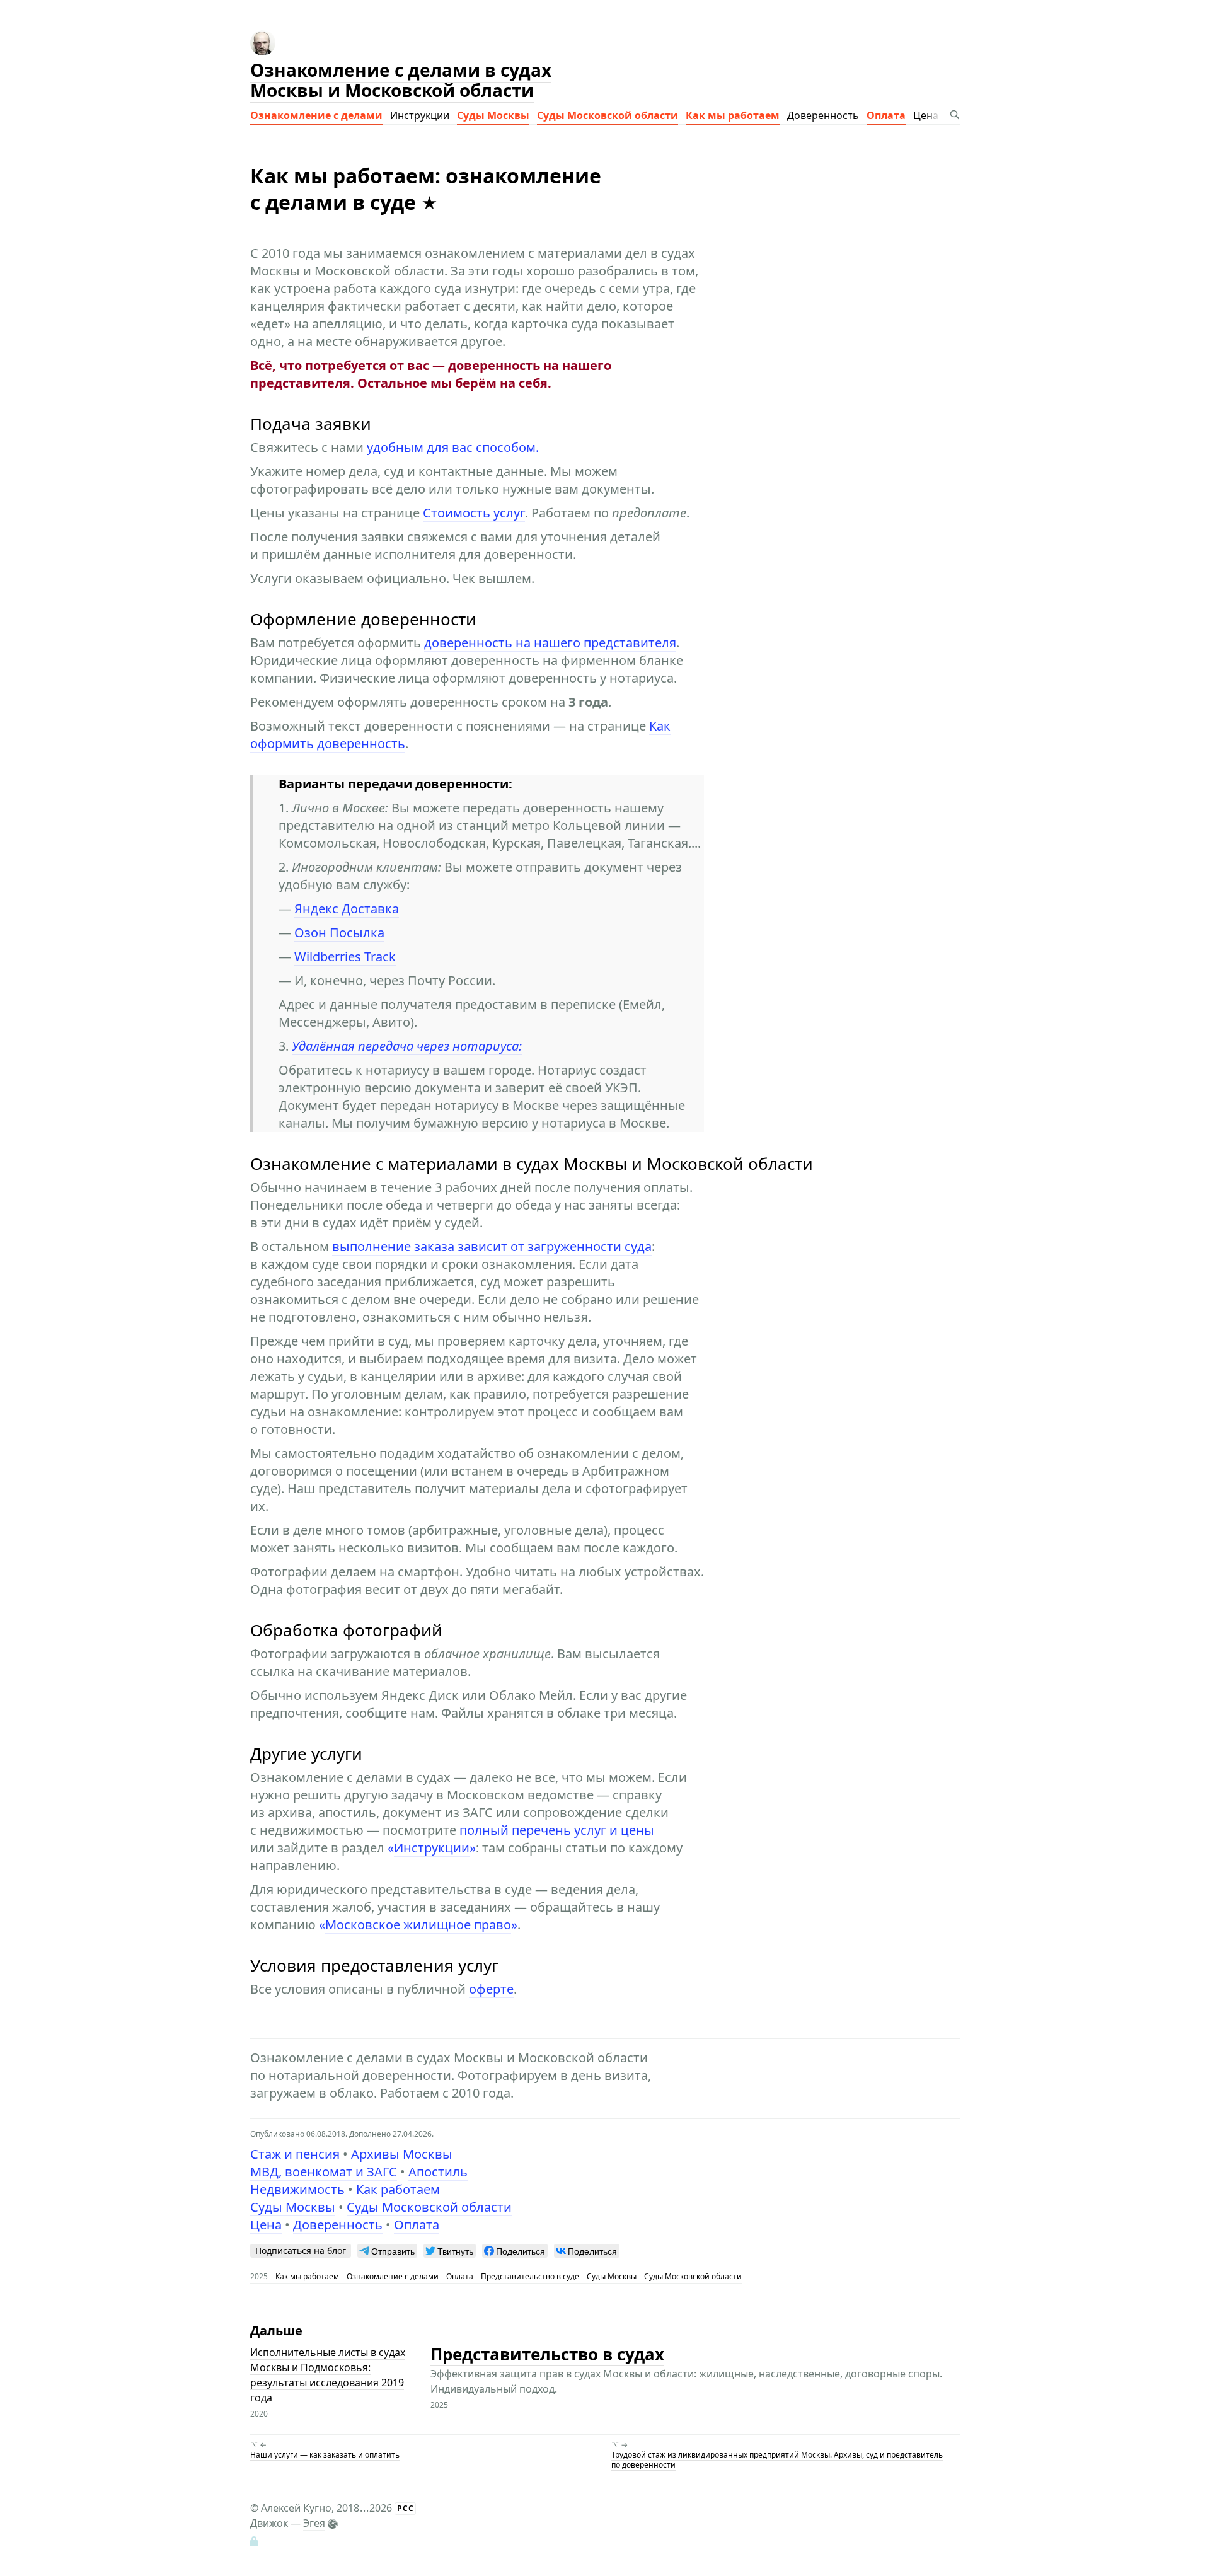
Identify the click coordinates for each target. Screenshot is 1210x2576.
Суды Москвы (493, 115)
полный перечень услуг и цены (557, 1830)
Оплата (886, 115)
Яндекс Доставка (347, 909)
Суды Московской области (608, 115)
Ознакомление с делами (316, 115)
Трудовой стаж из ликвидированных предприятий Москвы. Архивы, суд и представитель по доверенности (777, 2460)
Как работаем (398, 2189)
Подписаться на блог (301, 2250)
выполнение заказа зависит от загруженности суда (492, 1246)
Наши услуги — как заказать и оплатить (325, 2455)
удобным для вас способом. (453, 447)
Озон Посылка (339, 933)
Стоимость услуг (474, 513)
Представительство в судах (547, 2354)
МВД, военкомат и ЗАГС (324, 2172)
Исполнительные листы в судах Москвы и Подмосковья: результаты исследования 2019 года (328, 2375)
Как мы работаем (733, 115)
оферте (491, 1989)
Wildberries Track (345, 956)
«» (432, 1848)
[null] (387, 2251)
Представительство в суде (530, 2276)
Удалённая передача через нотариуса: (407, 1046)
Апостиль (438, 2172)
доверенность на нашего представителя (550, 643)
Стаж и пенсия (295, 2154)
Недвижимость (297, 2189)
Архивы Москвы (402, 2154)
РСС (406, 2508)
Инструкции (420, 115)
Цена (926, 115)
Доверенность (823, 115)
